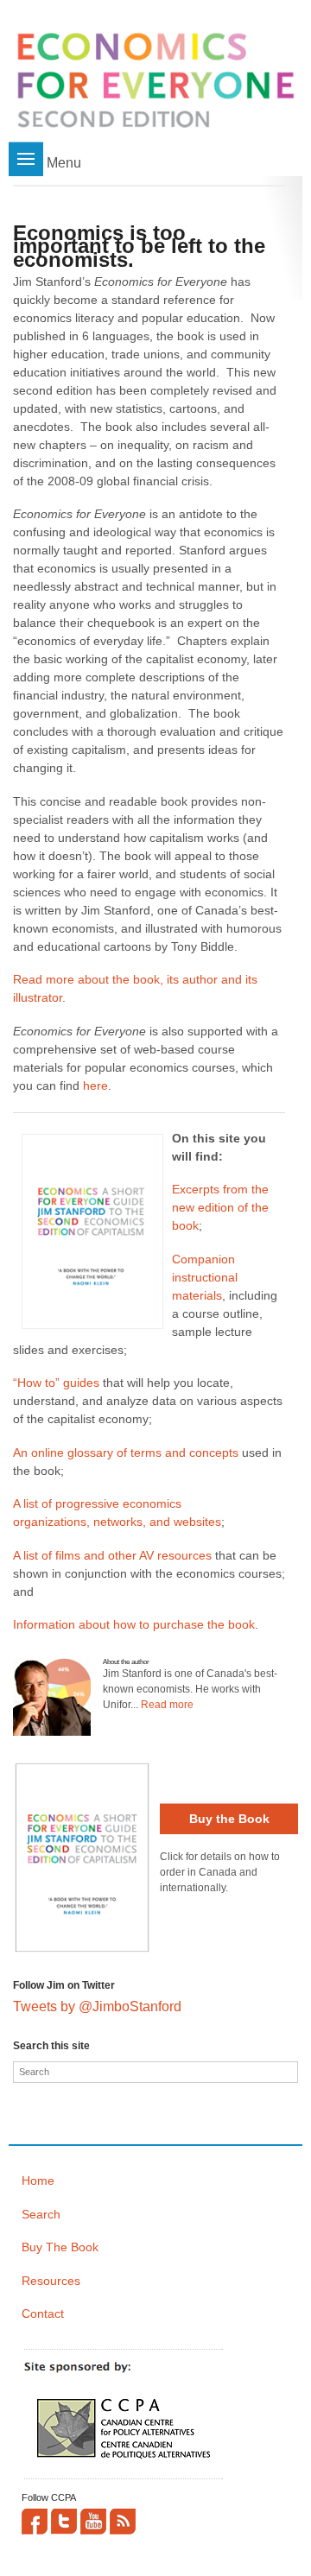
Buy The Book (60, 2247)
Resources (51, 2281)
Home (38, 2180)
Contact (43, 2313)
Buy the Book (229, 1819)
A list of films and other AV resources (112, 1555)
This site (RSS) (123, 2522)
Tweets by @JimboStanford (97, 2006)
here (95, 1085)
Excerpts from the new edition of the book (220, 1207)
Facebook (35, 2522)
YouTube (93, 2522)
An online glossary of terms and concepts (126, 1453)
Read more (167, 1705)
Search (41, 2214)
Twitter (64, 2522)
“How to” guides (56, 1383)
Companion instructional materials (205, 1277)
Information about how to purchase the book (134, 1624)
